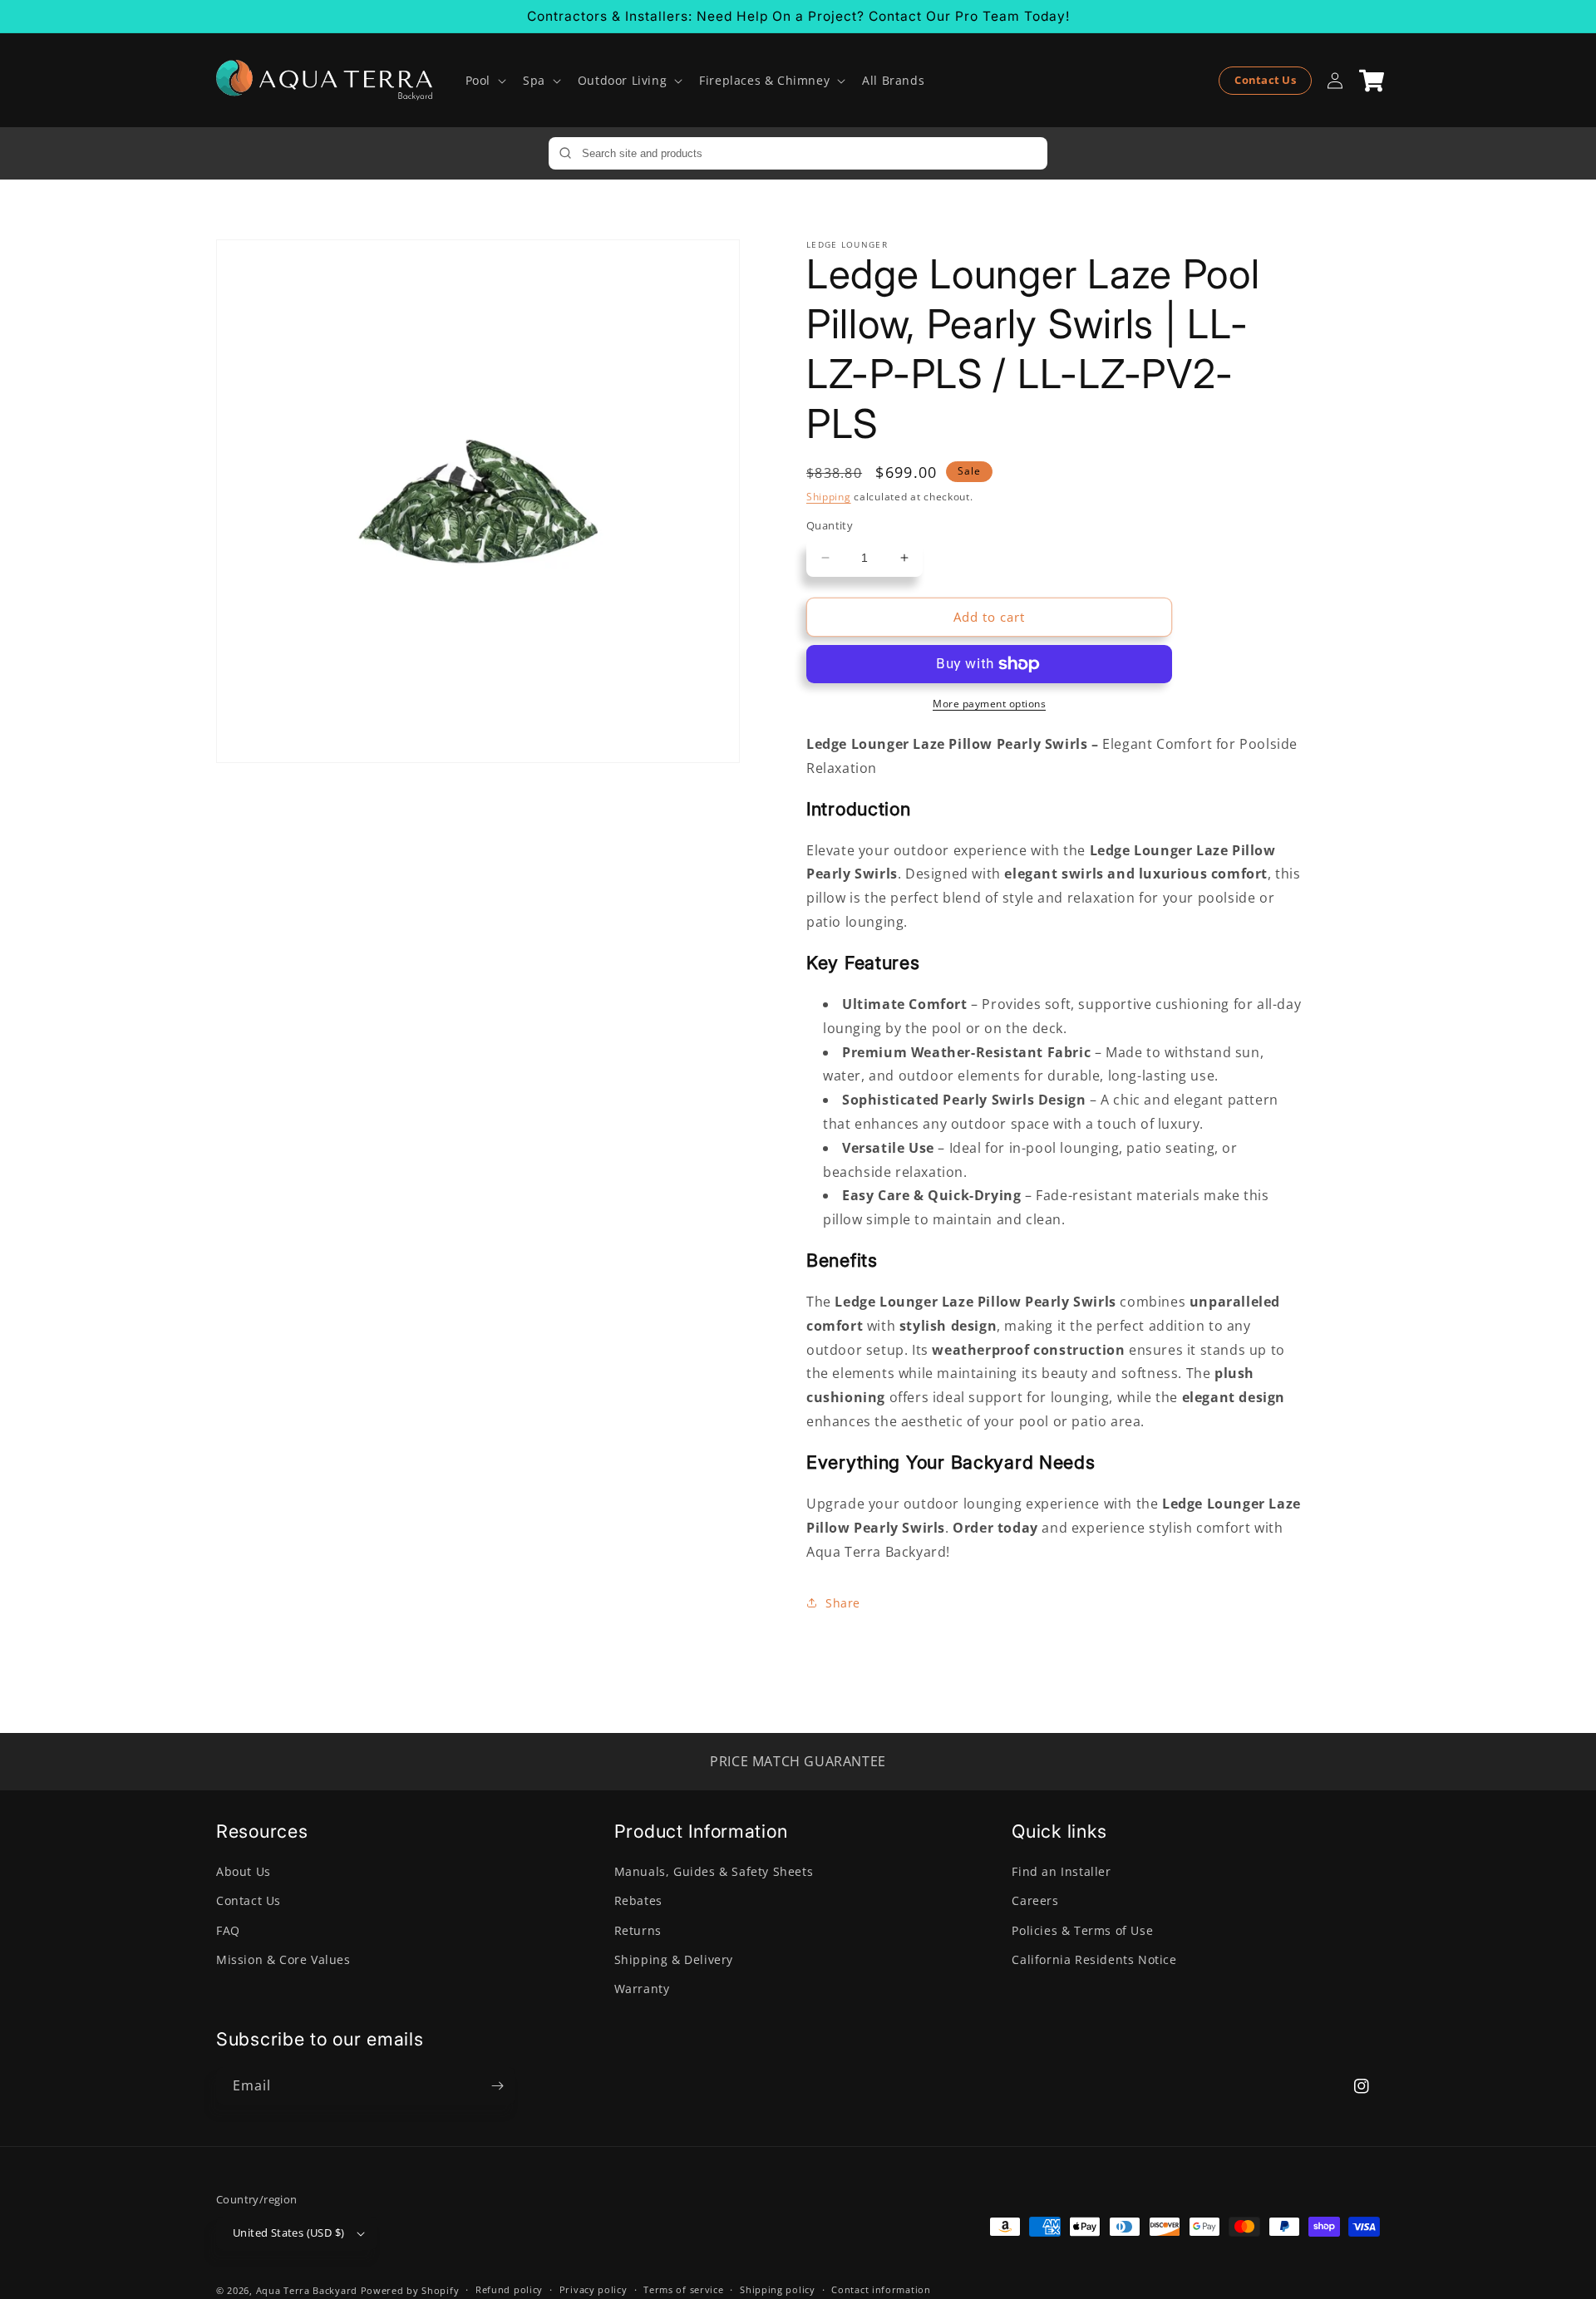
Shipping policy (778, 2289)
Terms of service (683, 2289)
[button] (484, 81)
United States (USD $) (288, 2233)
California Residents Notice (1094, 1959)
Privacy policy (594, 2289)
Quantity (830, 525)
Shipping (829, 497)
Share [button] (843, 1603)
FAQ (228, 1930)
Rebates (638, 1900)
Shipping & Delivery (674, 1959)
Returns (638, 1930)
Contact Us (1265, 80)
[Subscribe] (497, 2086)
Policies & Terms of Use (1082, 1930)
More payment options (989, 704)
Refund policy (509, 2289)
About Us (244, 1871)
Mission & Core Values (283, 1959)
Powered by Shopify (410, 2290)
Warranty (642, 1989)
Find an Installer (1061, 1871)
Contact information (881, 2289)
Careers (1035, 1900)
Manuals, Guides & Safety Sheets (714, 1871)
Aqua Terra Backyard (307, 2290)
